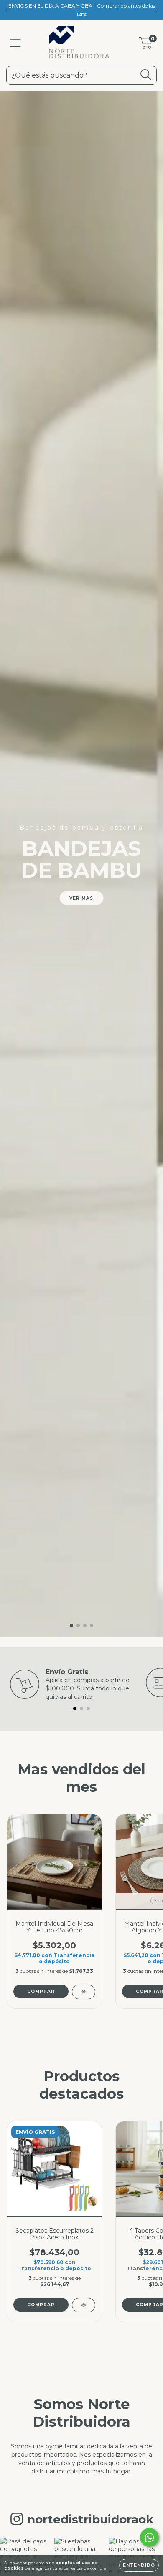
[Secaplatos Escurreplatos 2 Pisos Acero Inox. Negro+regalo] (84, 2305)
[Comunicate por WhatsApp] (149, 2537)
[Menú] (16, 43)
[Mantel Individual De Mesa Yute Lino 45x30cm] (84, 1992)
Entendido (139, 2565)
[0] (146, 45)
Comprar (41, 1991)
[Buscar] (146, 75)
